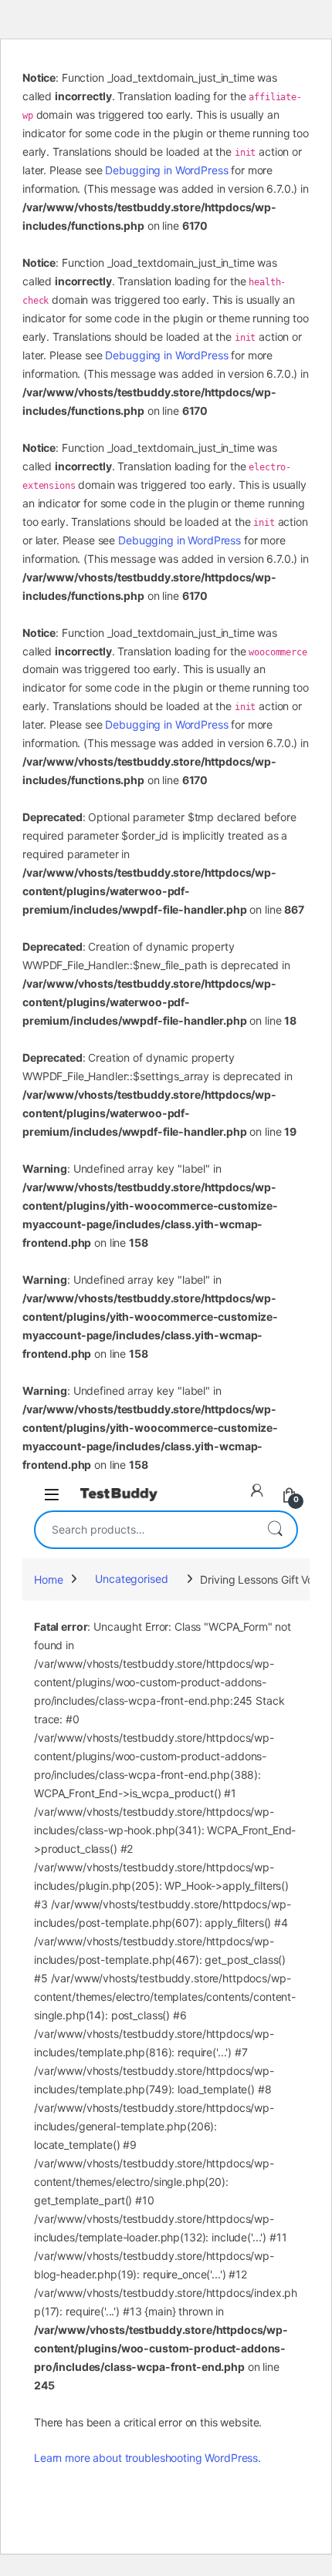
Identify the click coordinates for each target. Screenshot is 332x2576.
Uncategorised (131, 1579)
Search (275, 1530)
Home (48, 1579)
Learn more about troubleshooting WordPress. (147, 2458)
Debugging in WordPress (166, 170)
